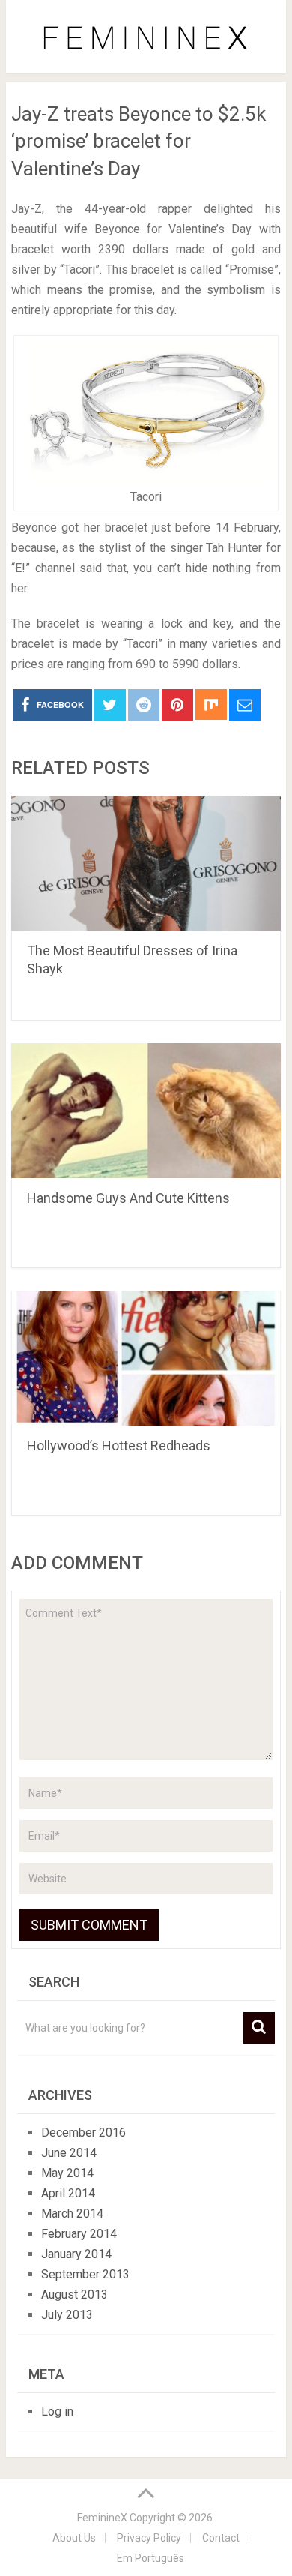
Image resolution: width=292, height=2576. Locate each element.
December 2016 (83, 2132)
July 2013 (67, 2315)
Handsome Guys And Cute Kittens (128, 1198)
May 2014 (67, 2173)
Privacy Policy (149, 2538)
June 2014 (69, 2153)
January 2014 (76, 2254)
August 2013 (74, 2294)
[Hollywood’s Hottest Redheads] (146, 1358)
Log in (57, 2411)
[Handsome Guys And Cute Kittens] (146, 1111)
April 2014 (68, 2193)
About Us (74, 2538)
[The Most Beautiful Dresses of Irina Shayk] (146, 863)
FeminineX (102, 2518)
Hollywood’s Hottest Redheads (119, 1445)
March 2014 (72, 2213)
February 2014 (79, 2234)
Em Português (150, 2558)
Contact (221, 2538)
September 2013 (85, 2274)
